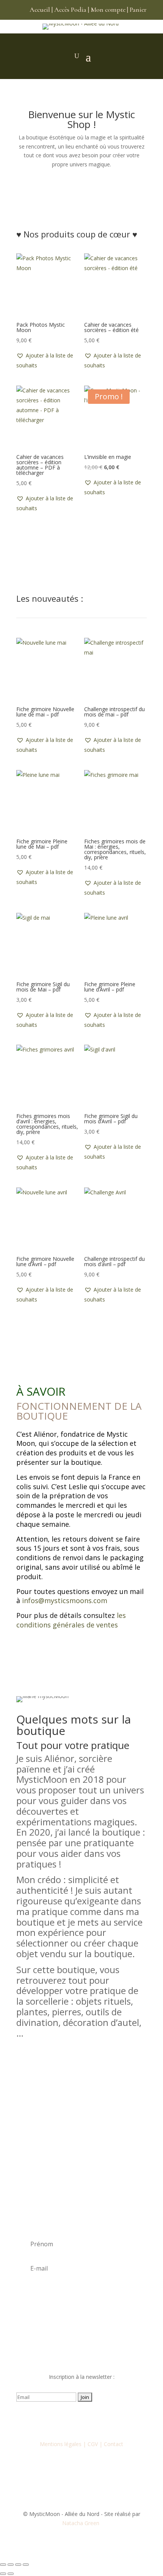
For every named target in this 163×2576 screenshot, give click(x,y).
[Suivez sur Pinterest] (112, 2419)
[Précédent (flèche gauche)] (3, 2574)
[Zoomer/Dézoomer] (3, 2565)
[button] (48, 361)
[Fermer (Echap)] (26, 2565)
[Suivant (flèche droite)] (11, 2574)
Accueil (40, 9)
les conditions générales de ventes (71, 1620)
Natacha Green (81, 2523)
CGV (93, 2444)
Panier (138, 9)
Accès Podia (70, 9)
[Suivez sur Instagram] (66, 2419)
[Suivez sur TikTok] (97, 2419)
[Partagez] (18, 2565)
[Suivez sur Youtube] (81, 2419)
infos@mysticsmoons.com (65, 1600)
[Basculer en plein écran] (11, 2565)
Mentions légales (61, 2444)
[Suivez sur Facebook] (51, 2419)
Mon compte (108, 9)
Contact (114, 2444)
